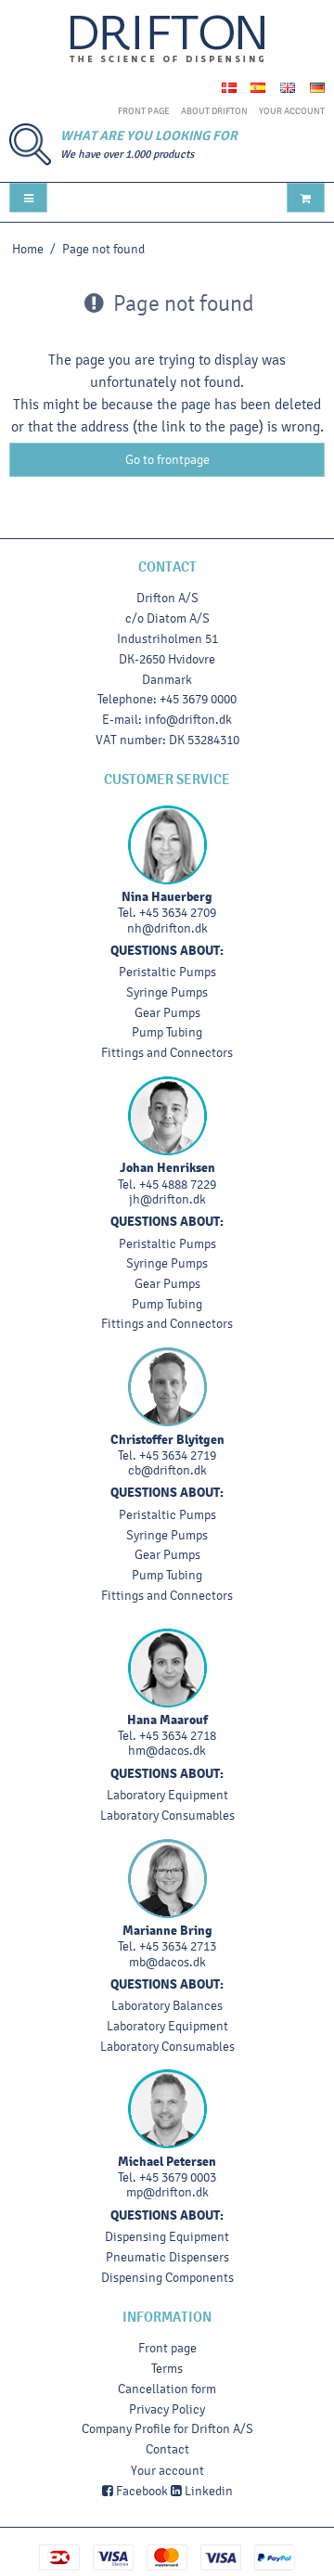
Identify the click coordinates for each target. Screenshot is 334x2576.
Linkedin (207, 2491)
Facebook (141, 2491)
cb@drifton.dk (167, 1470)
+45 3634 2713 (178, 1946)
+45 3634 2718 (178, 1736)
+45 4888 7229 (178, 1185)
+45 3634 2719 (178, 1455)
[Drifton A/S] (167, 39)
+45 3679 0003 (178, 2177)
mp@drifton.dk (167, 2192)
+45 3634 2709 (178, 913)
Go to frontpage (167, 460)
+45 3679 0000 (198, 699)
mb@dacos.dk (167, 1962)
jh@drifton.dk (167, 1199)
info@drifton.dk (188, 720)
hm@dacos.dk (167, 1751)
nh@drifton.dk (167, 928)
